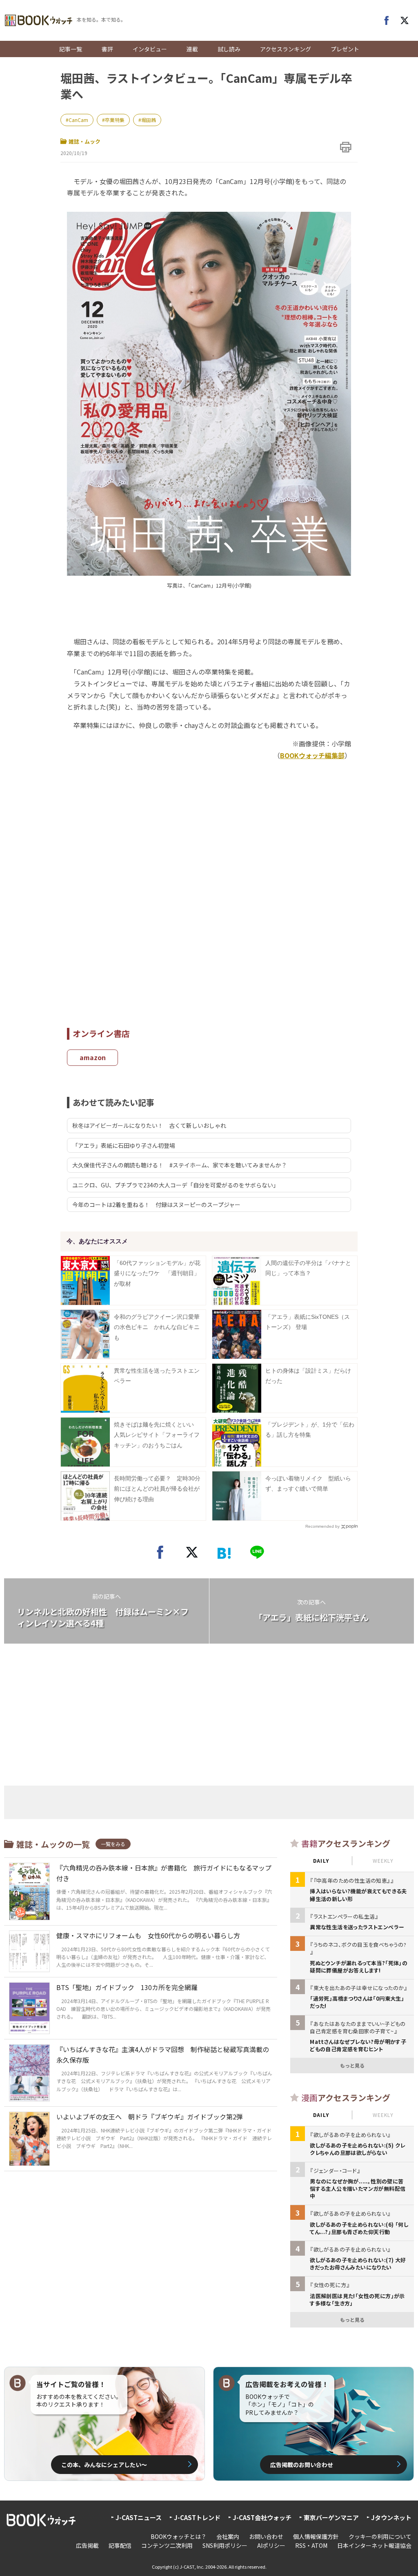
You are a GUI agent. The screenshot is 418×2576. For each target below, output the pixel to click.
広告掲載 (87, 2545)
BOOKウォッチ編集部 (312, 755)
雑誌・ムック (84, 141)
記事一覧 (71, 49)
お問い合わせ (266, 2536)
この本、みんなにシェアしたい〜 (104, 2465)
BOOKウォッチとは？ (179, 2536)
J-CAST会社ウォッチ (262, 2517)
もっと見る (352, 2065)
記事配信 (120, 2545)
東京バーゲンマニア (331, 2517)
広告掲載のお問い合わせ (302, 2465)
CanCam (78, 120)
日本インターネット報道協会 (374, 2545)
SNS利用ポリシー (225, 2545)
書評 (107, 49)
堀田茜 (149, 120)
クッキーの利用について (380, 2536)
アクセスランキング (286, 49)
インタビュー (150, 49)
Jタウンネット (391, 2517)
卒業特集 (115, 120)
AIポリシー (271, 2545)
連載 (192, 49)
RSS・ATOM (311, 2545)
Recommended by (322, 1526)
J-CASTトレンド (197, 2517)
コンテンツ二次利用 (167, 2545)
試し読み (229, 49)
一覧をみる (113, 1844)
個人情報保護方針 (316, 2536)
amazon (93, 1057)
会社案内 (228, 2536)
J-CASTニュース (139, 2517)
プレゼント (345, 49)
